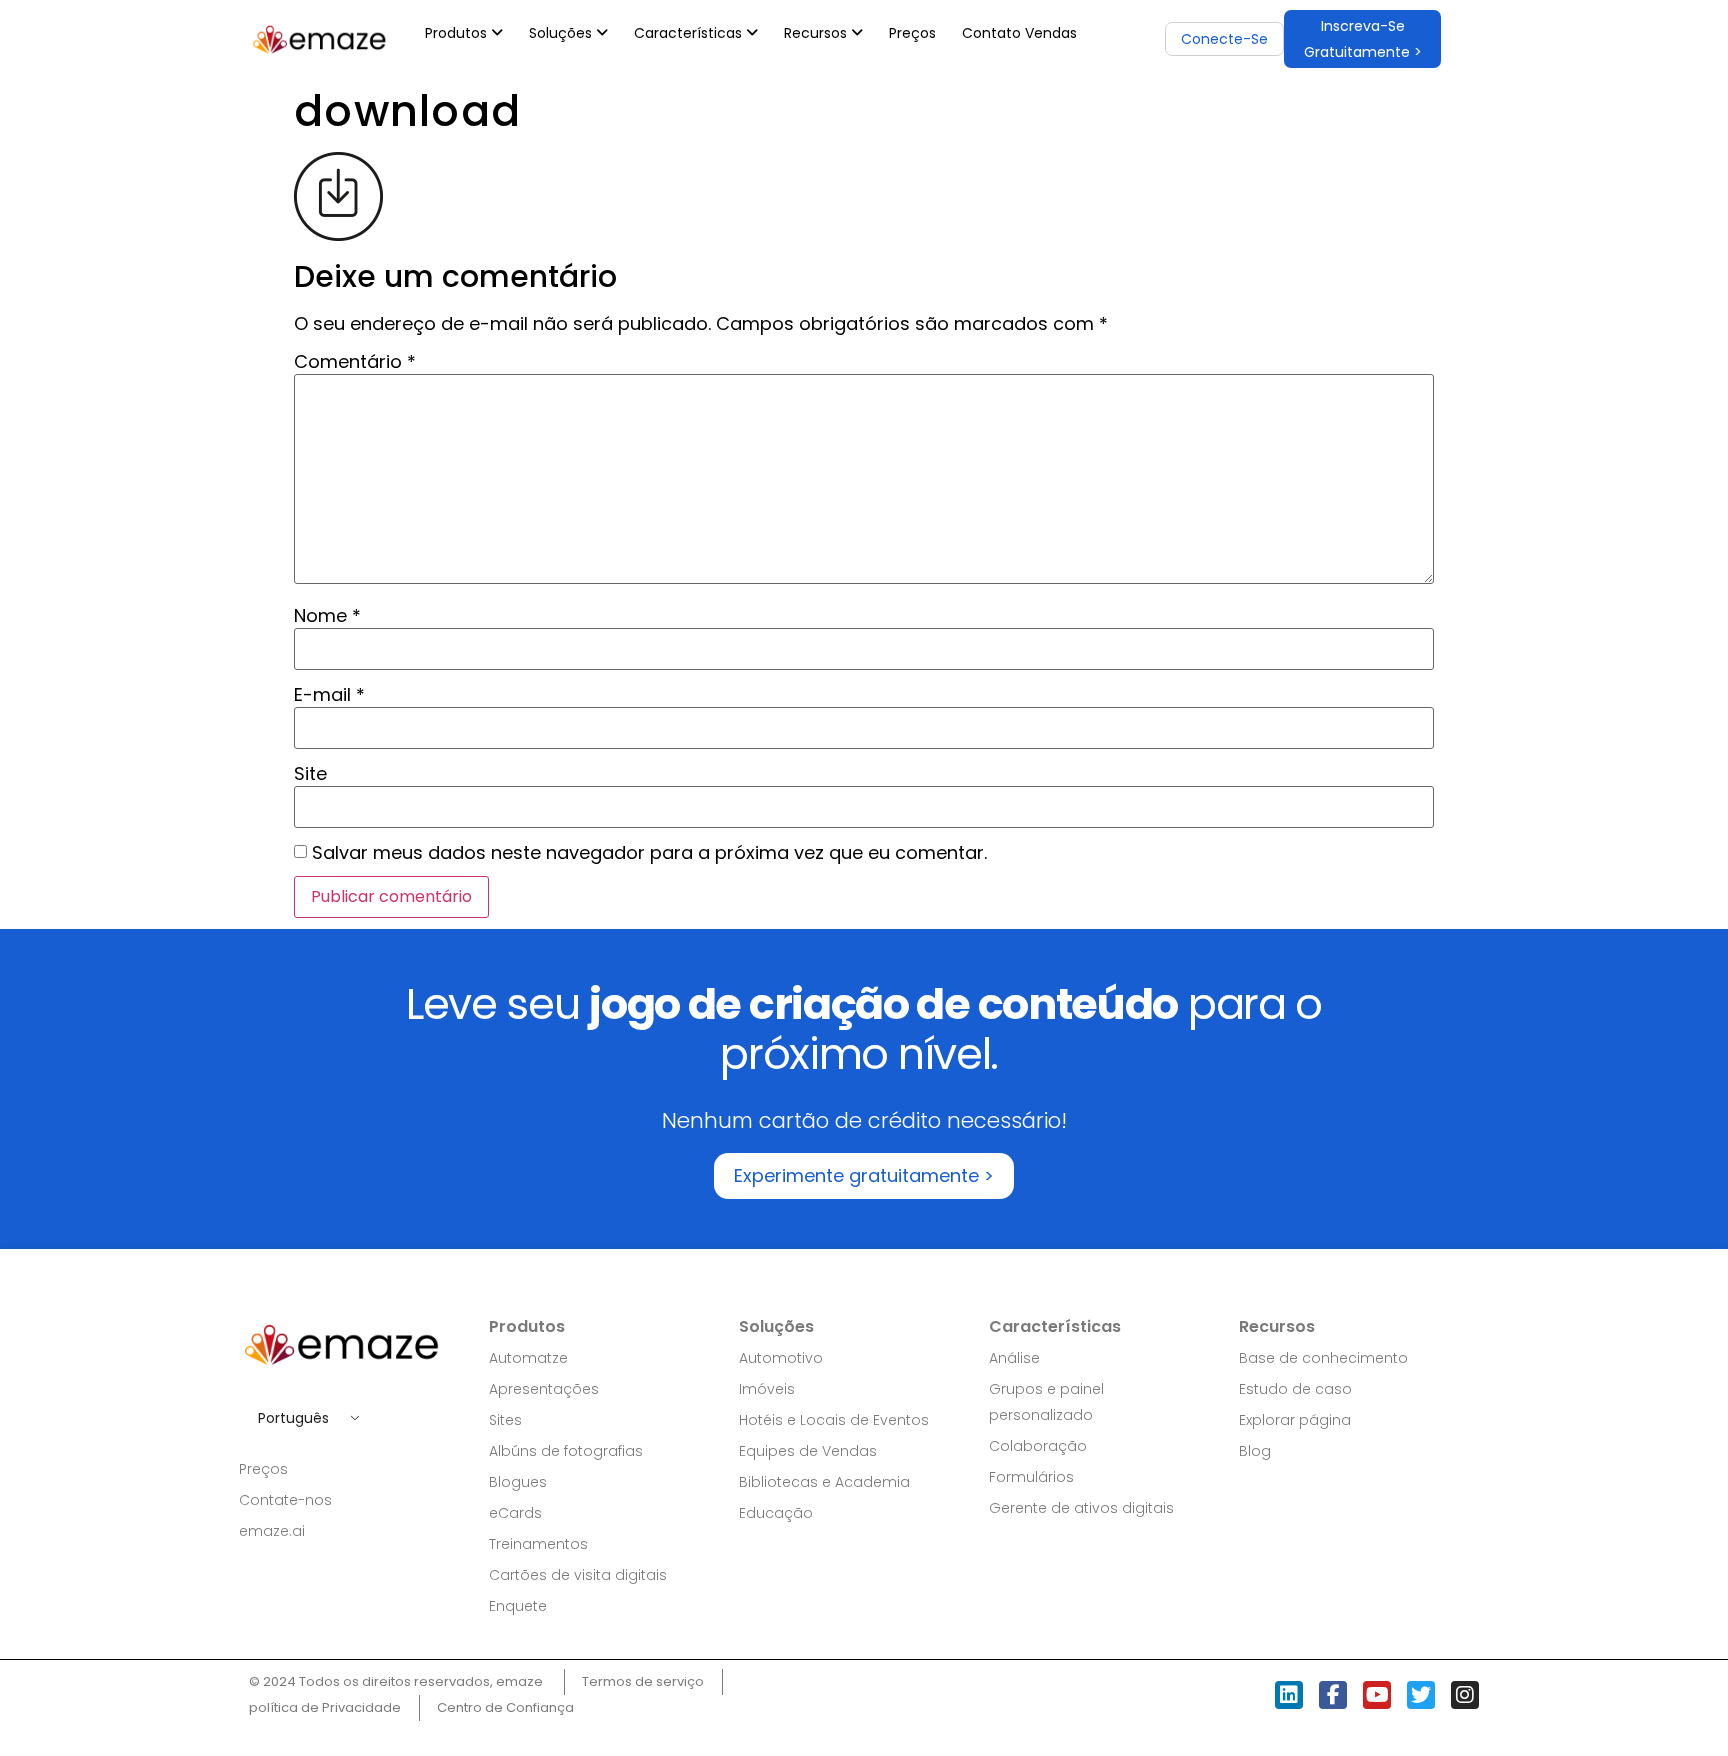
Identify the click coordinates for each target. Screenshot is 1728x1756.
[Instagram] (1465, 1695)
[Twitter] (1421, 1695)
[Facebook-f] (1333, 1695)
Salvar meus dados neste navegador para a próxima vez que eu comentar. (649, 853)
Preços (912, 33)
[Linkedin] (1289, 1695)
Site (310, 774)
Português (293, 1418)
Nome (327, 616)
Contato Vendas (1019, 33)
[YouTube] (1377, 1695)
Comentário (355, 362)
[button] (1362, 39)
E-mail (329, 695)
